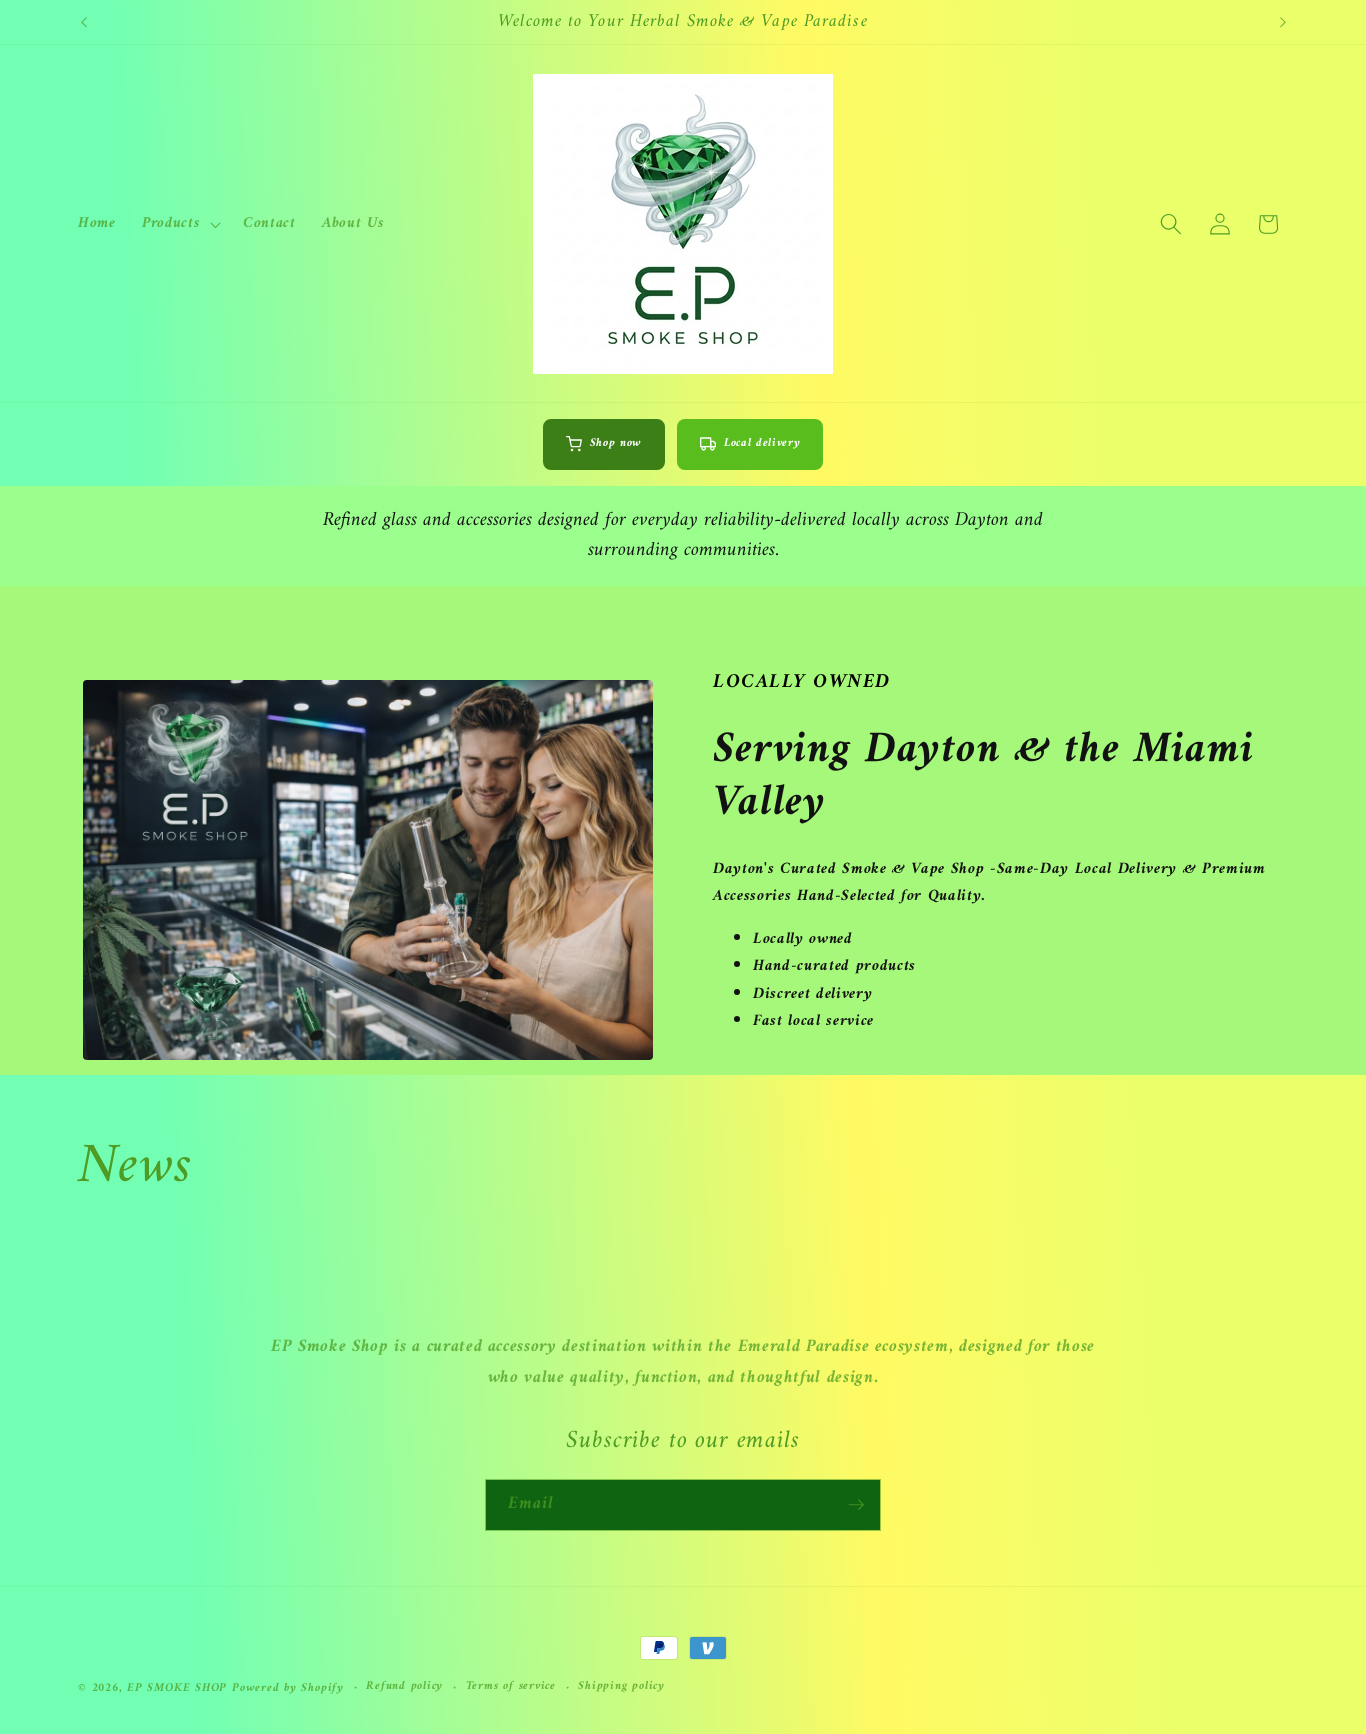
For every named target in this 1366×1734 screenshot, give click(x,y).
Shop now (616, 443)
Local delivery (762, 443)
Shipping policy (621, 1687)
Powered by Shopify (288, 1688)
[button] (179, 224)
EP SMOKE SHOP (177, 1688)
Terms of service (511, 1687)
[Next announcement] (1283, 22)
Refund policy (404, 1687)
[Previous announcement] (84, 22)
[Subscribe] (856, 1505)
